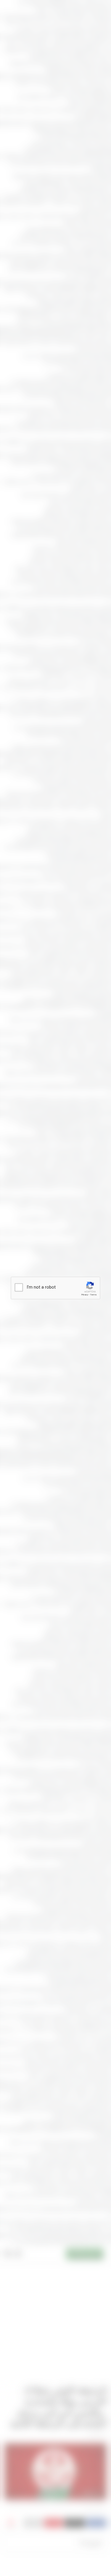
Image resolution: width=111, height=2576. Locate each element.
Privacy (85, 1295)
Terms (93, 1295)
